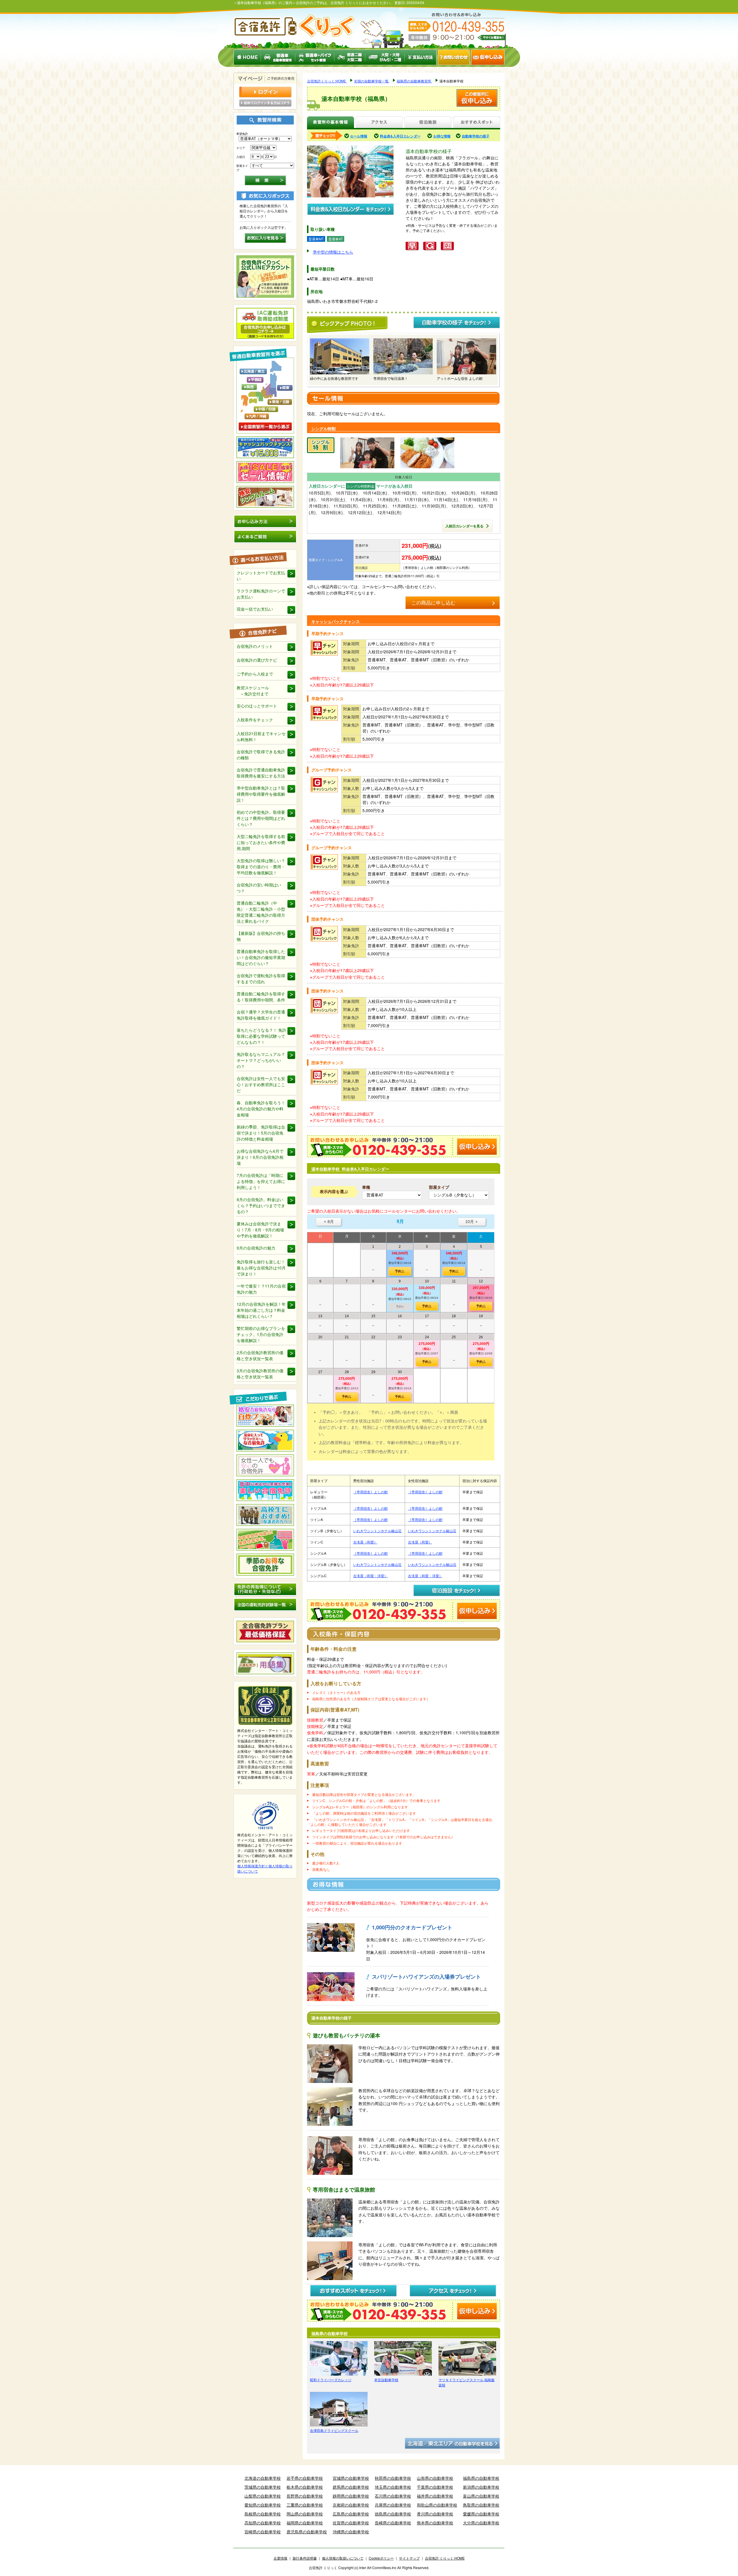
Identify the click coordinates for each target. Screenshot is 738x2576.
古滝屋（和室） (365, 1542)
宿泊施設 (428, 123)
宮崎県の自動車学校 (263, 2532)
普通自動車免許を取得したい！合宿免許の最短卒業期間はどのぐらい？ (261, 957)
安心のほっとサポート (257, 706)
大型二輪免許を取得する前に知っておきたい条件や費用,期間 (261, 842)
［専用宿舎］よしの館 (370, 1492)
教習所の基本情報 (331, 123)
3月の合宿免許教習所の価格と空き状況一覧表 (260, 1374)
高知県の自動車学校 (263, 2523)
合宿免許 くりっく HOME (445, 2558)
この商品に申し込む (433, 603)
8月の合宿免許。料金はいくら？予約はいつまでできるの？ (261, 1205)
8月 (328, 1222)
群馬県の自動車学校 (351, 2487)
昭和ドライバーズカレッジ (331, 2380)
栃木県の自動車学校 (305, 2487)
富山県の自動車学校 (481, 2496)
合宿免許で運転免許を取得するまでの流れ (261, 978)
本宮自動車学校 (386, 2380)
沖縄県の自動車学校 (351, 2532)
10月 (472, 1222)
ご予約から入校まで (255, 674)
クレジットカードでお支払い (261, 576)
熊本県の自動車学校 (435, 2523)
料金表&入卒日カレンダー (400, 136)
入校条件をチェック (255, 720)
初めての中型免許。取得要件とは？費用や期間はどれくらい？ (261, 818)
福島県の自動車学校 (481, 2478)
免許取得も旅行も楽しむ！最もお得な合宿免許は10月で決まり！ (261, 1268)
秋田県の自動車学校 (393, 2478)
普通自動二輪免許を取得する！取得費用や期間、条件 (261, 997)
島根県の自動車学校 (263, 2514)
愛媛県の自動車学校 (481, 2514)
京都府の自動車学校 (351, 2505)
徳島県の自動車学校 (393, 2514)
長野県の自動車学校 (305, 2496)
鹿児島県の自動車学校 (307, 2532)
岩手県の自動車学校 (305, 2478)
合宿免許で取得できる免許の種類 (261, 755)
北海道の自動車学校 (263, 2478)
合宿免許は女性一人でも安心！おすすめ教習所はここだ (261, 1084)
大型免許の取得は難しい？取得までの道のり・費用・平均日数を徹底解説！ (261, 867)
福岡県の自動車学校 (305, 2523)
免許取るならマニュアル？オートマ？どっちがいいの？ (261, 1060)
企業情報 (280, 2558)
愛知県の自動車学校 (263, 2505)
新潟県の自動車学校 (481, 2487)
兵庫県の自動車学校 (393, 2505)
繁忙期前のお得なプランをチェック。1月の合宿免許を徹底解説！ (261, 1334)
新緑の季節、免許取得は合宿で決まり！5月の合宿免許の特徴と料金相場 (261, 1133)
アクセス (379, 123)
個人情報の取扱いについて (343, 2558)
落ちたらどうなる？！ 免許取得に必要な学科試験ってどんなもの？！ (261, 1036)
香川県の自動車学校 (435, 2514)
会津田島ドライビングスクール (334, 2430)
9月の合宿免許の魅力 (256, 1248)
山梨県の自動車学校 (263, 2496)
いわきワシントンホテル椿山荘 (377, 1531)
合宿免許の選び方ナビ (257, 660)
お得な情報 (442, 136)
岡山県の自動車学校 (305, 2514)
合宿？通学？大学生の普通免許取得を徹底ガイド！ (261, 1015)
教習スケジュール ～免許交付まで (253, 691)
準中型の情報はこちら (333, 252)
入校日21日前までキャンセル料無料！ (261, 736)
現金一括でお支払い (255, 609)
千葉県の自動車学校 (435, 2487)
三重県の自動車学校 (305, 2505)
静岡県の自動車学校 (351, 2496)
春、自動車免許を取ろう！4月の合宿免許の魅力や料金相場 (261, 1109)
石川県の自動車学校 (393, 2496)
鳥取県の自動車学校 (481, 2505)
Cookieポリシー (381, 2558)
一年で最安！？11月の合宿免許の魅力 (261, 1289)
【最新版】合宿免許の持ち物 (261, 936)
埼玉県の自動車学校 (393, 2487)
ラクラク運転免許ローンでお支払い (261, 594)
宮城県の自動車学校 (351, 2478)
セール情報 (359, 136)
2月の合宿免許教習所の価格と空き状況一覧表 (260, 1355)
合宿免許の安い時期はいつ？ (259, 888)
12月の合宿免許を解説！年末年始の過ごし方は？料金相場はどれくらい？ (261, 1310)
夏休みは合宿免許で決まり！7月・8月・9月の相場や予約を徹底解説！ (260, 1230)
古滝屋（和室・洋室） (370, 1576)
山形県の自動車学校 (435, 2478)
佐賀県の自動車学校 (351, 2523)
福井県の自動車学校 (435, 2496)
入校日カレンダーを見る (464, 526)
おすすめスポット (477, 123)
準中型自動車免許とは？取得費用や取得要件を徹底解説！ (261, 794)
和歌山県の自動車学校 (437, 2505)
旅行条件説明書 (305, 2558)
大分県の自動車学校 (481, 2523)
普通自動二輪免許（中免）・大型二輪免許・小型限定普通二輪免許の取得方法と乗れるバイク (261, 912)
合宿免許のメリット (255, 646)
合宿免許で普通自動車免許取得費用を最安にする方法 (261, 773)
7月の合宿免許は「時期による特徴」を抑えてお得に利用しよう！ (261, 1181)
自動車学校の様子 (476, 136)
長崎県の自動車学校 (393, 2523)
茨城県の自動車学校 (263, 2487)
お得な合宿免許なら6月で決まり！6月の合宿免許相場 (260, 1157)
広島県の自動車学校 (351, 2514)
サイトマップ (409, 2558)
